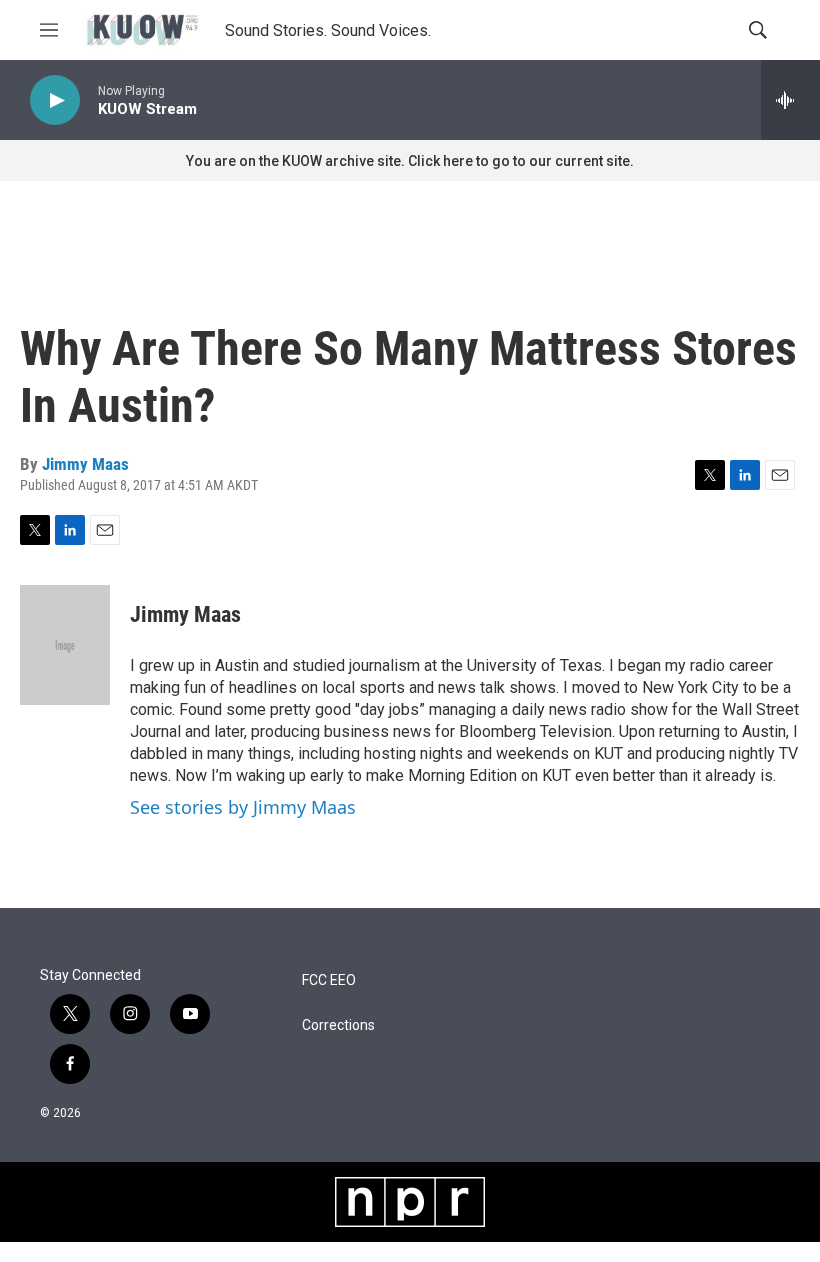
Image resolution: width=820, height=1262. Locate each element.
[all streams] (790, 100)
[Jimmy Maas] (65, 645)
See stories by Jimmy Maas (243, 807)
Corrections (338, 1025)
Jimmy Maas (85, 464)
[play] (55, 100)
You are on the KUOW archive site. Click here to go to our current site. (410, 161)
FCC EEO (329, 980)
